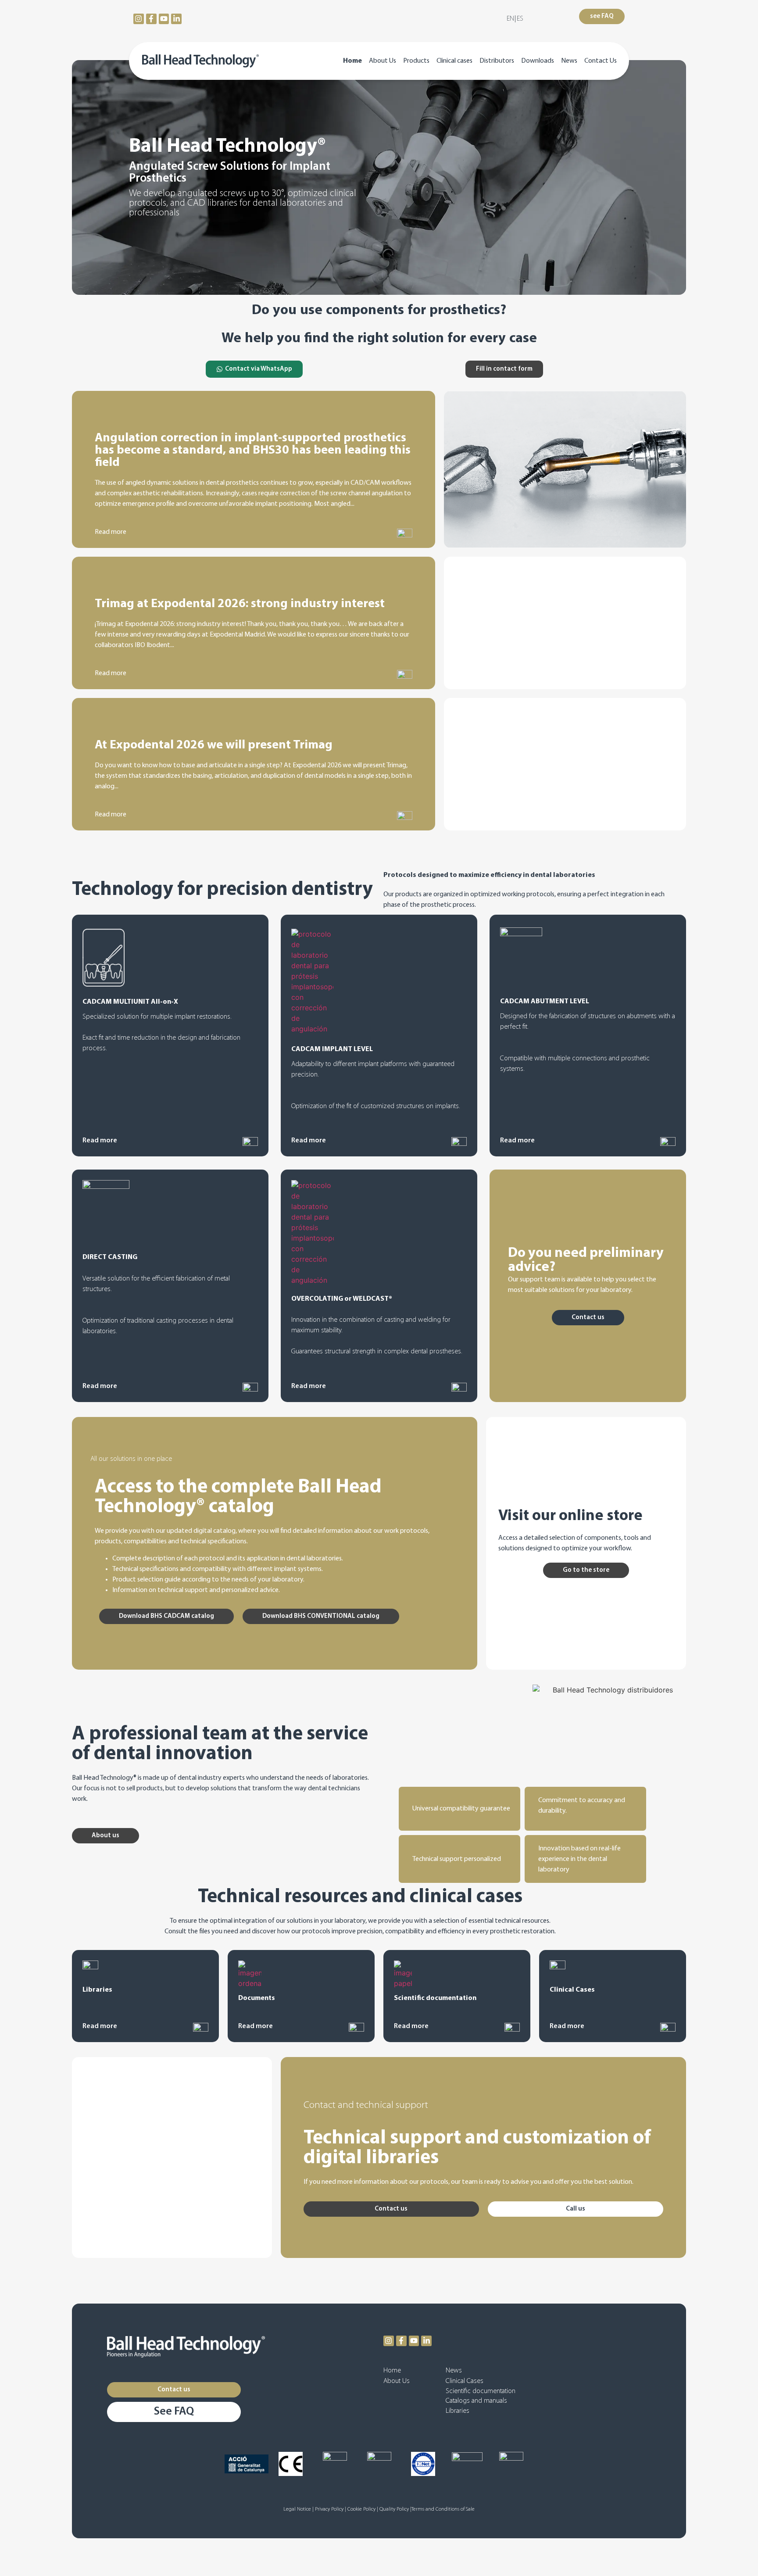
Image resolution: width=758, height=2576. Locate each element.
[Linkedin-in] (176, 19)
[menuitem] (510, 19)
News (569, 61)
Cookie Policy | (363, 2509)
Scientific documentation (481, 2391)
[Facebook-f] (151, 19)
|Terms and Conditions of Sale (442, 2509)
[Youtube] (164, 19)
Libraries (458, 2411)
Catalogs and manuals (476, 2401)
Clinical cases (454, 61)
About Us (383, 61)
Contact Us (601, 61)
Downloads (538, 61)
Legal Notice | (299, 2509)
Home (352, 61)
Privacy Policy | (331, 2509)
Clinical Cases (465, 2381)
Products (416, 61)
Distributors (497, 61)
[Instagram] (139, 19)
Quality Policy (395, 2509)
